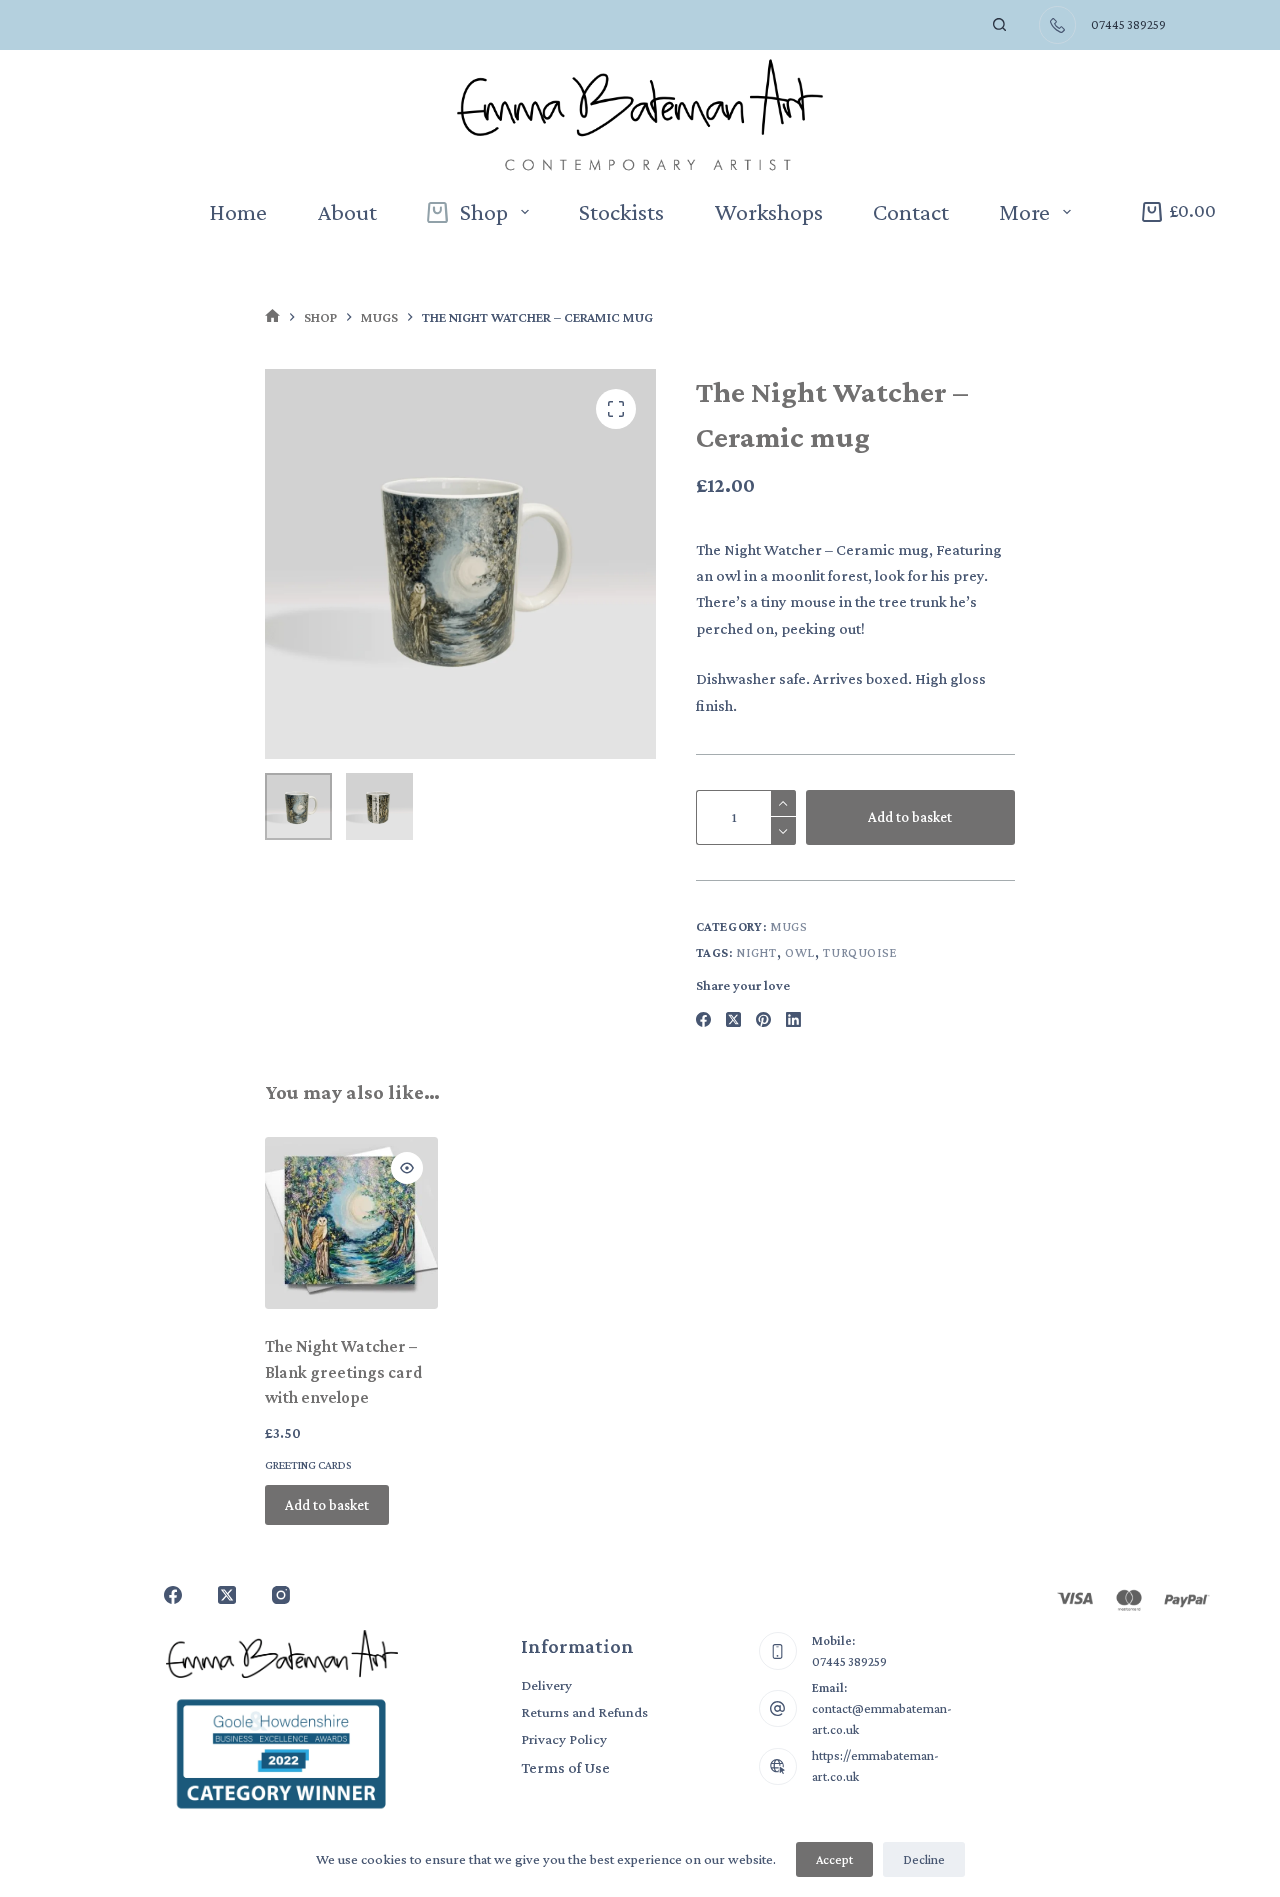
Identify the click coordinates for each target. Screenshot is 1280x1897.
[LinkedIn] (793, 1019)
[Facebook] (703, 1019)
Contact (911, 211)
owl (800, 952)
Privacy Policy (564, 1739)
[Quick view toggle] (407, 1168)
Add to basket (910, 817)
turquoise (860, 952)
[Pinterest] (763, 1019)
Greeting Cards (308, 1465)
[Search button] (999, 24)
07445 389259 (849, 1661)
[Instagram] (281, 1595)
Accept (834, 1859)
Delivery (546, 1685)
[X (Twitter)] (733, 1019)
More (1024, 211)
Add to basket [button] (327, 1505)
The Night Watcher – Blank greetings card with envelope (344, 1372)
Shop (484, 211)
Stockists (621, 211)
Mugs (789, 926)
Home (238, 211)
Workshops (768, 211)
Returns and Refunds (584, 1712)
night (756, 952)
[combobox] (944, 25)
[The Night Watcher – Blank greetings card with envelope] (351, 1223)
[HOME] (272, 317)
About (347, 211)
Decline (924, 1859)
